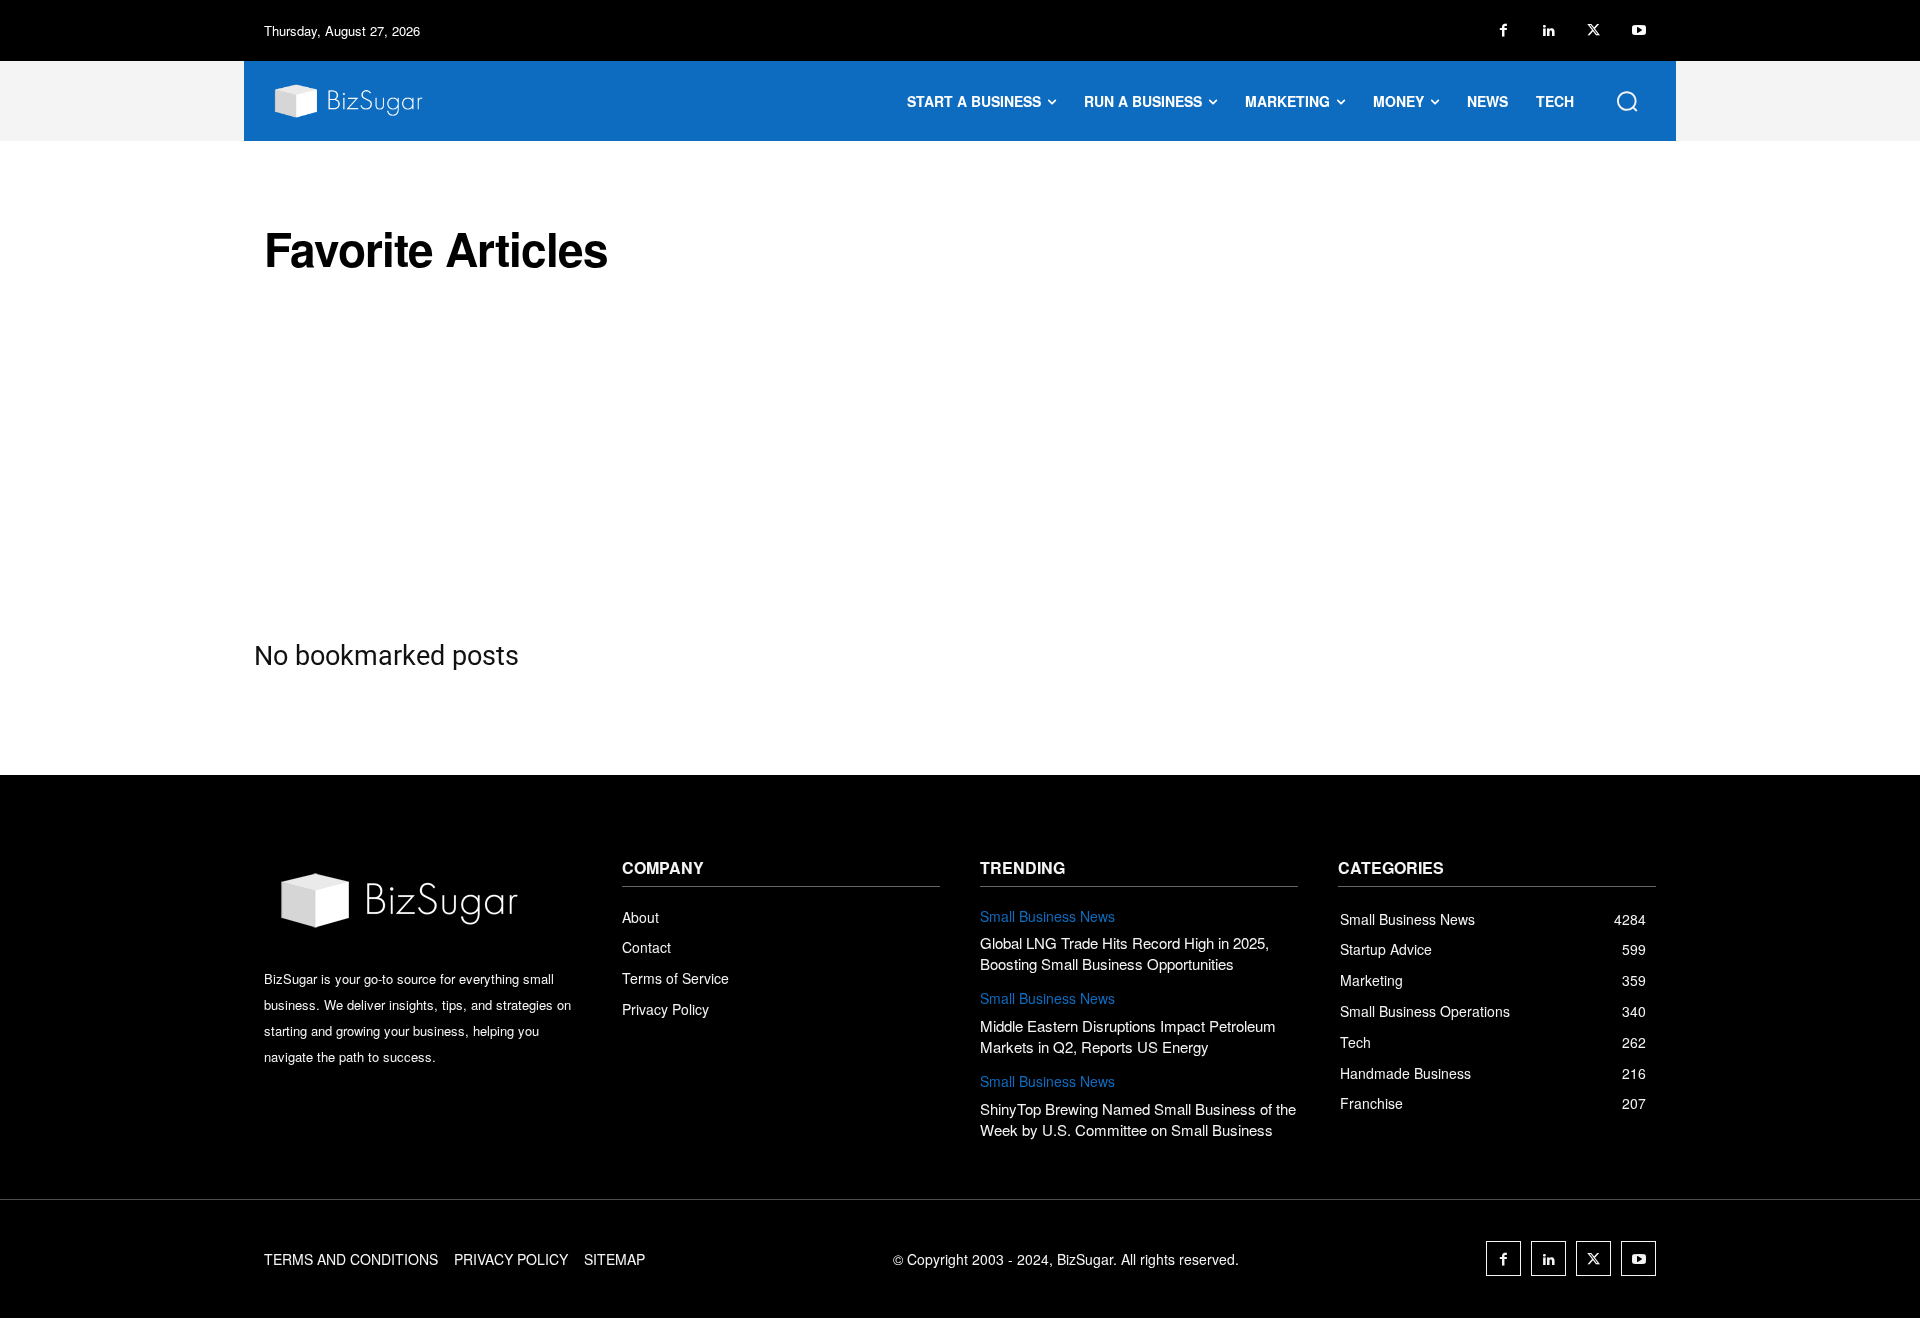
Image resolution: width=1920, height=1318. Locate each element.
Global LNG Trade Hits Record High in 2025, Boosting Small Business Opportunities (1124, 953)
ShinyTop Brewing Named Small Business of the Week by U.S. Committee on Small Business (1138, 1119)
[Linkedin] (1548, 30)
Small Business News (1047, 916)
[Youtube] (1638, 30)
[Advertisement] (960, 457)
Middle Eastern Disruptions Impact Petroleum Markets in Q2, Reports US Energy (1128, 1036)
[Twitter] (1593, 30)
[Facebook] (1503, 30)
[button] (1627, 101)
